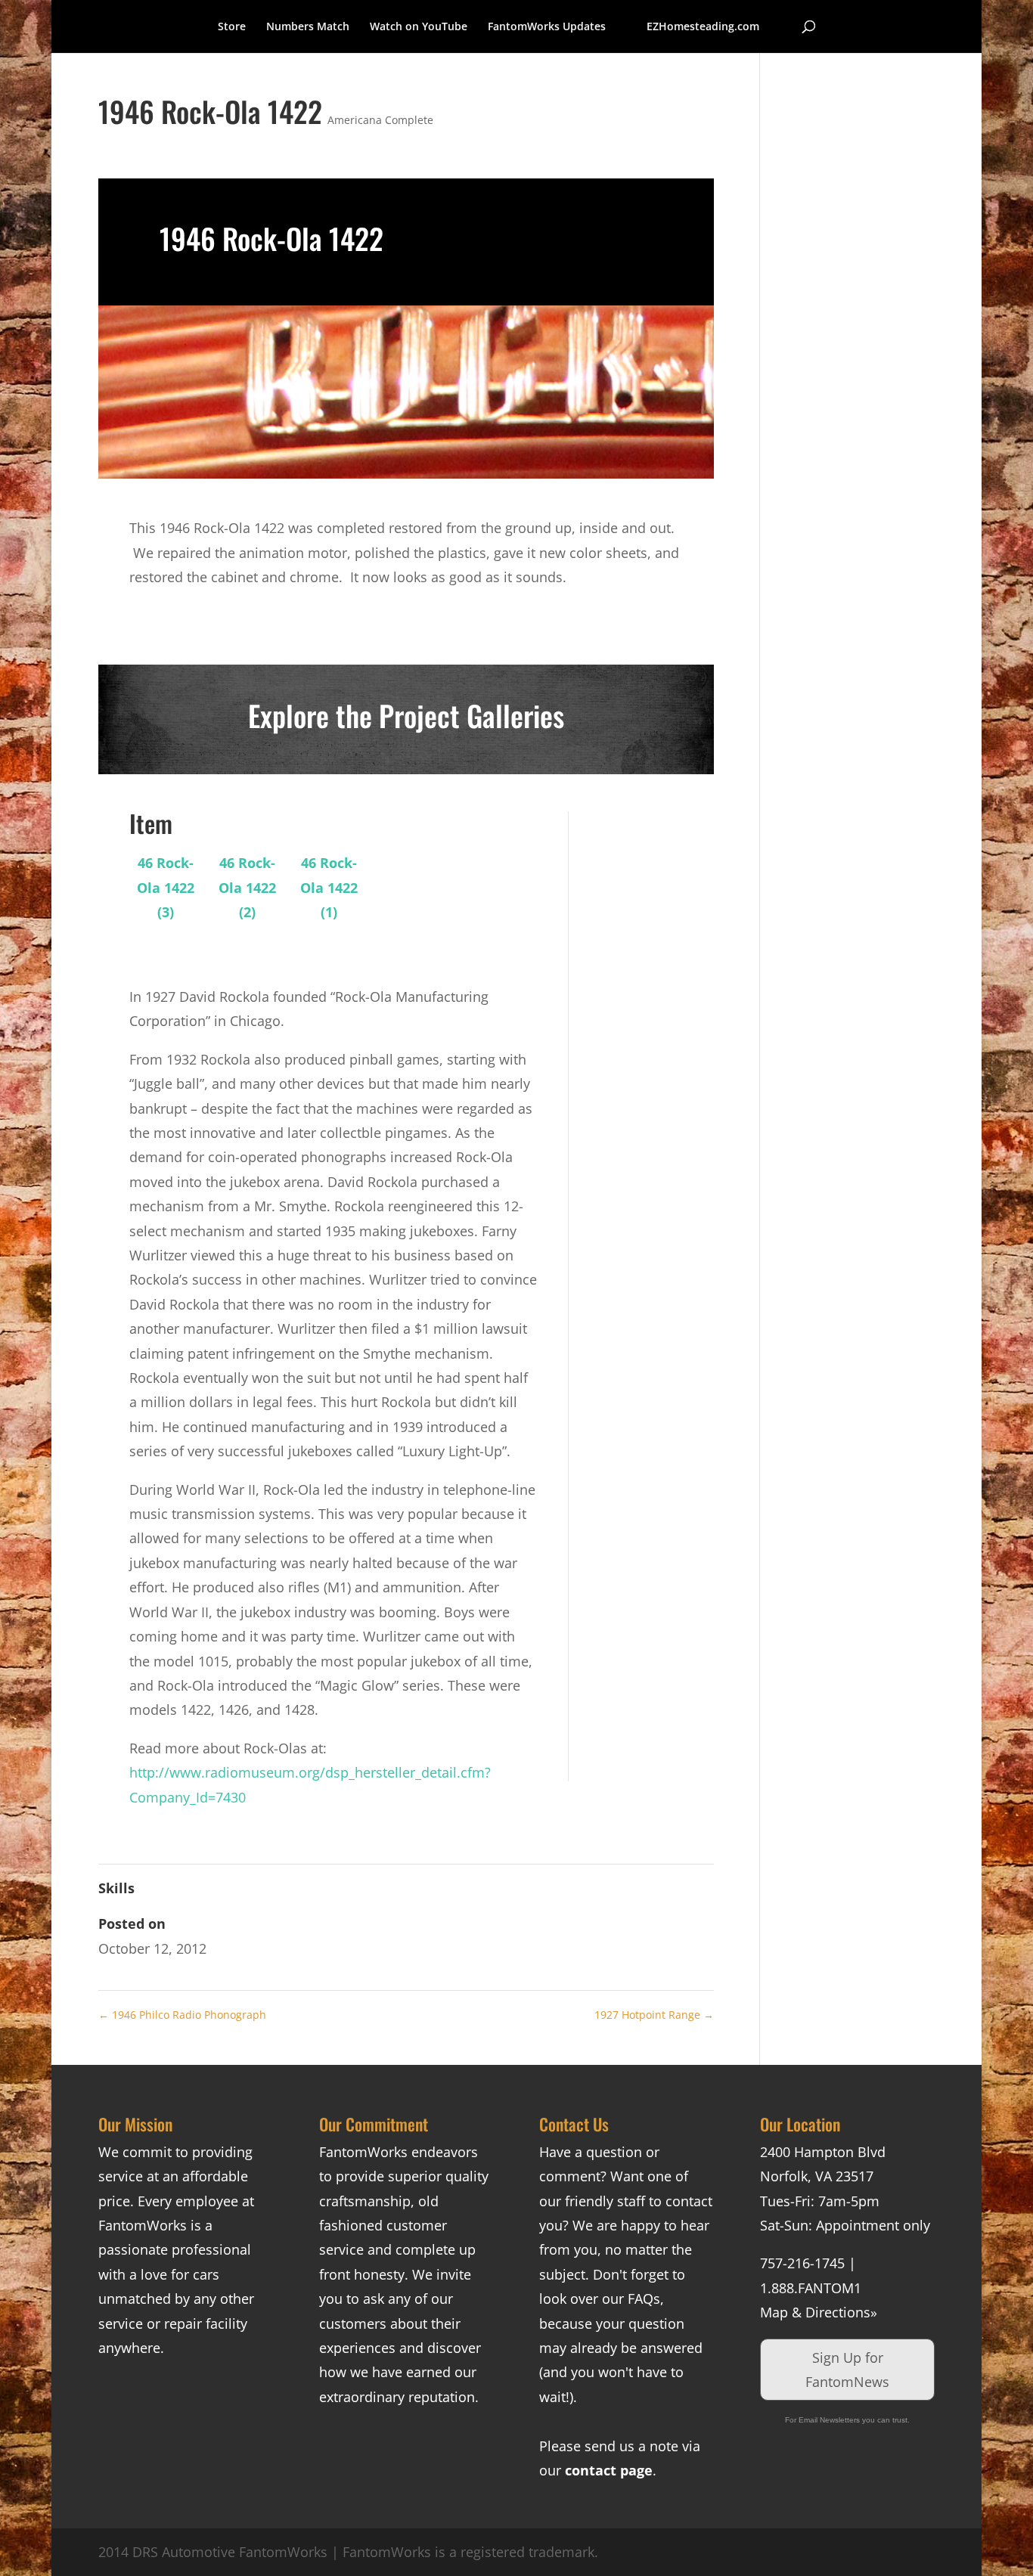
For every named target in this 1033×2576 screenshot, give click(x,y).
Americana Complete (380, 120)
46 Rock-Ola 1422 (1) (329, 887)
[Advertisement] (652, 1038)
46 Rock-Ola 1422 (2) (247, 887)
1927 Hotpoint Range (654, 2015)
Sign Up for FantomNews (847, 2370)
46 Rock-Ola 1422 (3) (166, 887)
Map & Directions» (819, 2312)
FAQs (644, 2299)
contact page (609, 2470)
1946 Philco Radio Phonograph (182, 2015)
